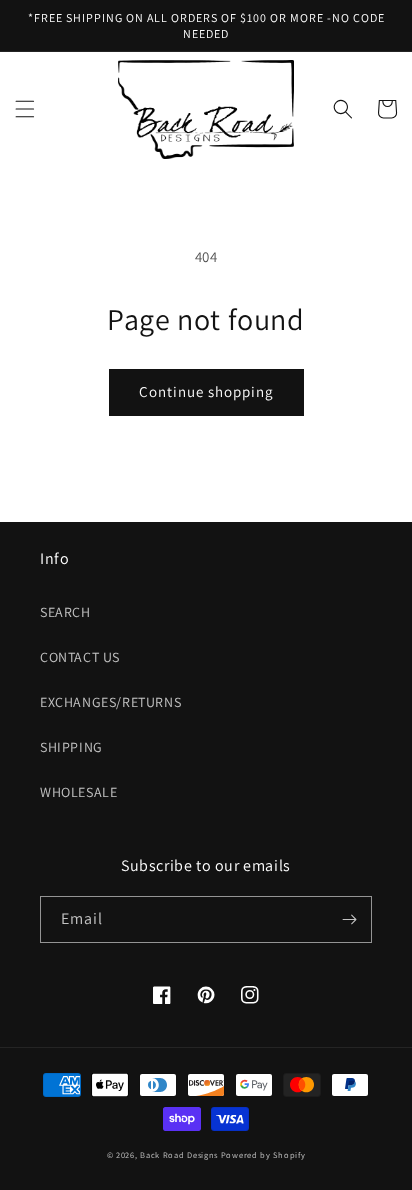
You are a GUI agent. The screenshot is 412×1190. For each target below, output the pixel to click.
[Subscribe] (349, 919)
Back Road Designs (179, 1154)
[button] (25, 109)
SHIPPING (71, 747)
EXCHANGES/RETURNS (110, 702)
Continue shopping (206, 391)
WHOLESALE (78, 792)
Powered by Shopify (263, 1154)
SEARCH (65, 612)
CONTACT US (80, 657)
